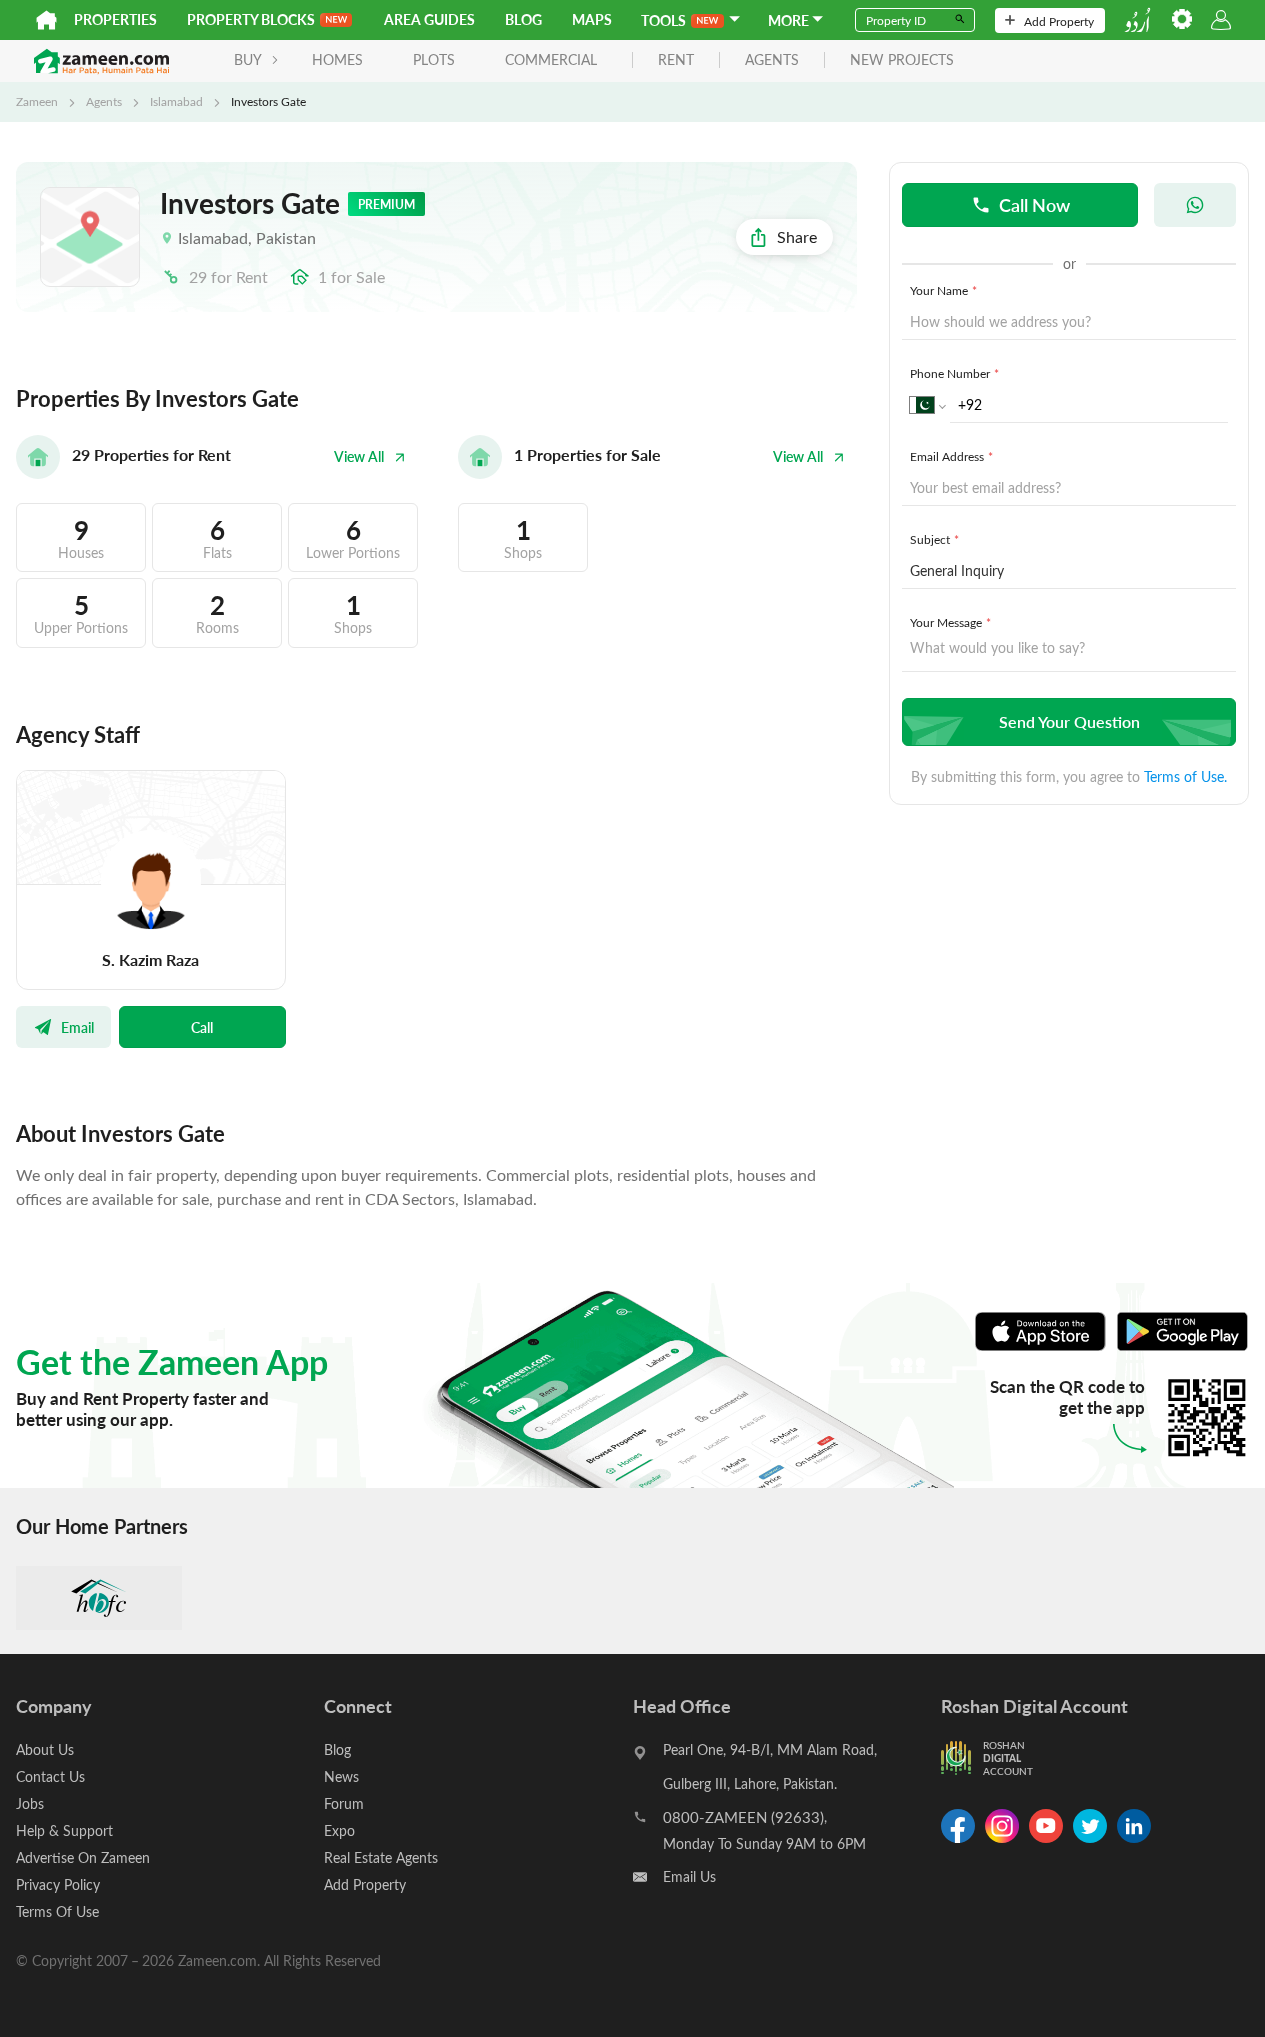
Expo (339, 1830)
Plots (434, 59)
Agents (104, 101)
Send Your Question (1069, 721)
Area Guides (429, 19)
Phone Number (954, 373)
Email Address (951, 456)
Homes (337, 59)
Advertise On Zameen (83, 1857)
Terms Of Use (57, 1911)
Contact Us (50, 1776)
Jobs (30, 1803)
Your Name (943, 290)
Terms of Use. (1185, 776)
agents (772, 60)
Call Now (1034, 204)
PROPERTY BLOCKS (251, 19)
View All (359, 456)
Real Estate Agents (381, 1857)
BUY (248, 59)
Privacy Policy (58, 1884)
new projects (902, 60)
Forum (344, 1803)
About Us (45, 1749)
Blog (523, 19)
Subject (934, 539)
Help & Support (64, 1830)
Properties (115, 19)
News (341, 1776)
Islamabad (176, 101)
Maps (592, 19)
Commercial (551, 59)
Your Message (950, 622)
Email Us (689, 1876)
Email (77, 1027)
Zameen (37, 101)
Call (202, 1027)
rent (676, 60)
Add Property (1059, 21)
